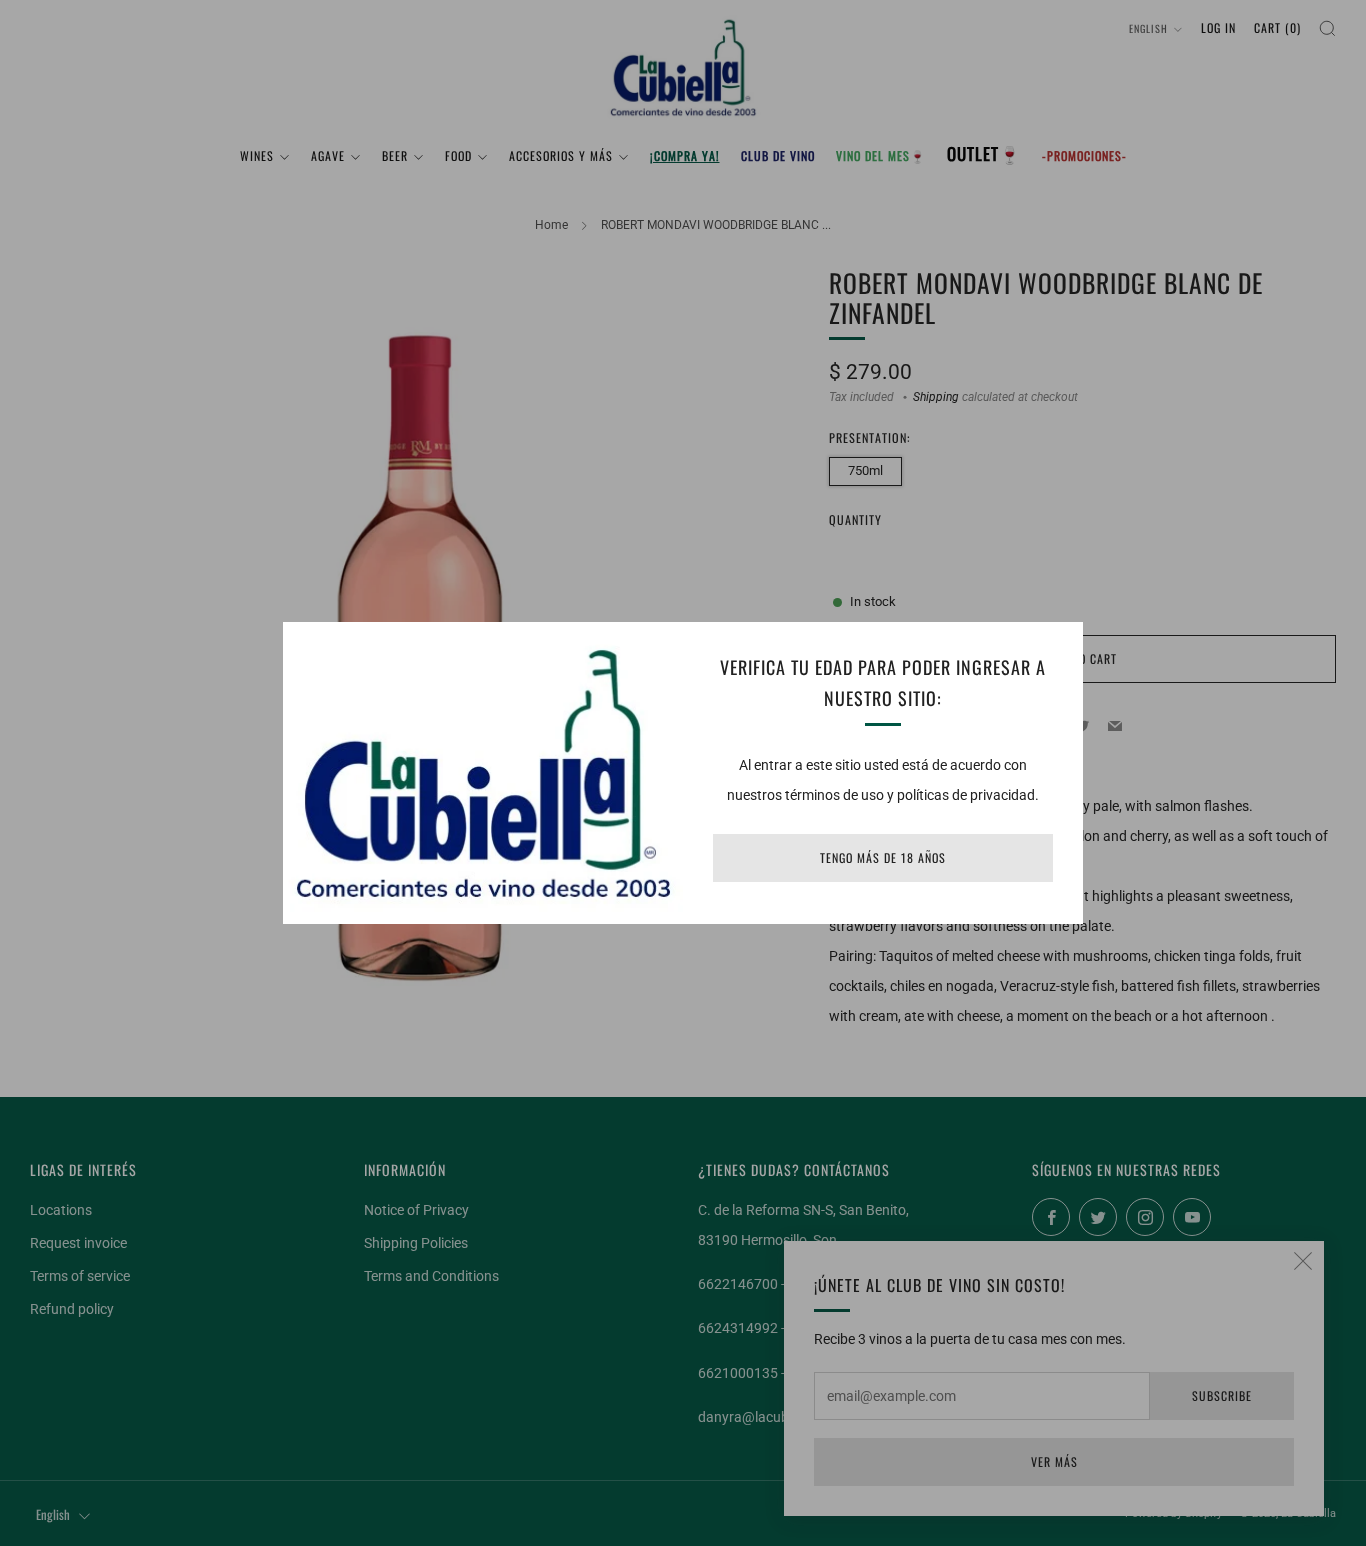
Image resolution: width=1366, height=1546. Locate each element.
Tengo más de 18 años (883, 857)
